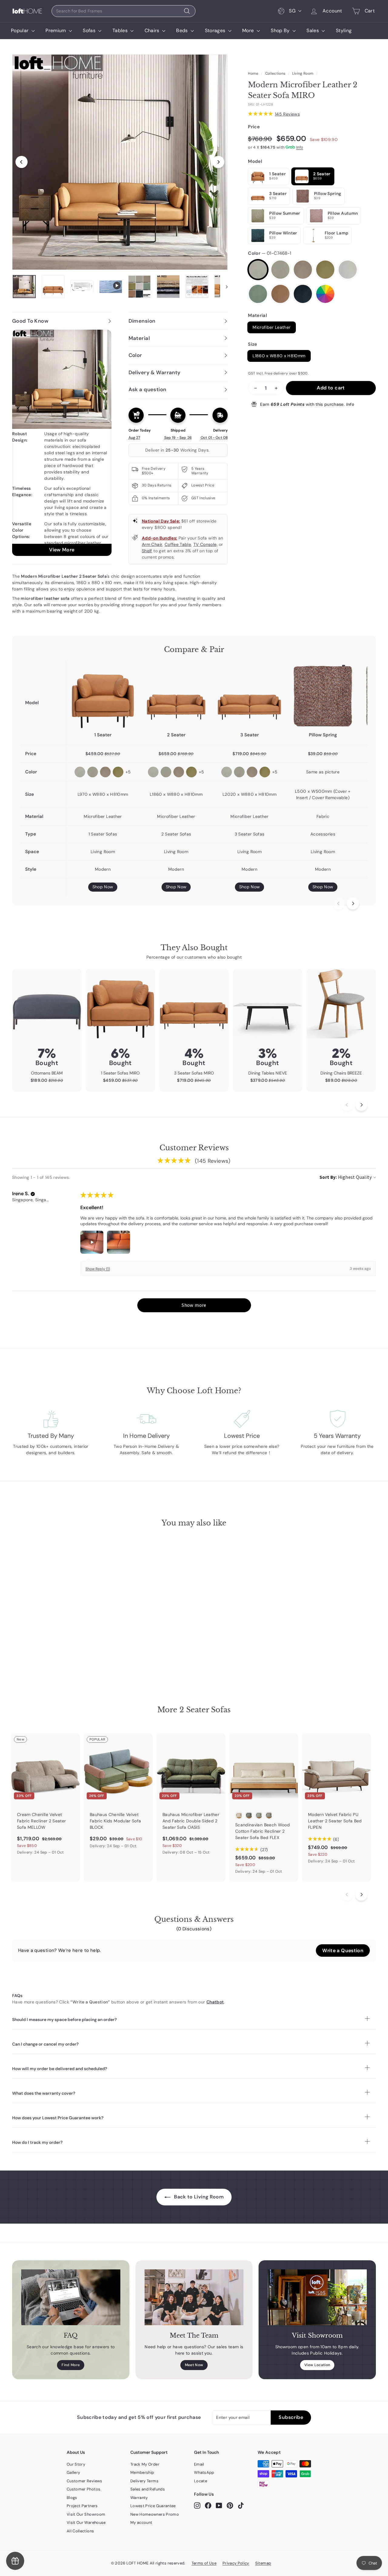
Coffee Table (178, 544)
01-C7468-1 (258, 270)
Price (254, 127)
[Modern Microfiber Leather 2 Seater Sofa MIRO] (176, 696)
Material (258, 315)
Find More (71, 2365)
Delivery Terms (144, 2481)
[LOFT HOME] (27, 11)
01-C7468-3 (303, 270)
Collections (275, 73)
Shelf (147, 551)
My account (141, 2522)
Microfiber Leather (271, 327)
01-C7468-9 (303, 294)
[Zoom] (120, 162)
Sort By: (328, 1177)
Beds (183, 30)
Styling (344, 30)
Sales (313, 30)
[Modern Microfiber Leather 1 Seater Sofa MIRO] (103, 696)
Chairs (153, 30)
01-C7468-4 (325, 270)
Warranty (139, 2498)
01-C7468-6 (258, 294)
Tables (121, 30)
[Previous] (22, 162)
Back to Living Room (198, 2197)
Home (253, 73)
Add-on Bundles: (159, 538)
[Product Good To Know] (62, 443)
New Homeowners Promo (155, 2514)
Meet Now (194, 2365)
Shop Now (103, 887)
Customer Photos (84, 2489)
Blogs (72, 2498)
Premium (56, 30)
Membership (142, 2472)
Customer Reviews (85, 2481)
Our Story (76, 2464)
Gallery (73, 2472)
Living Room (303, 73)
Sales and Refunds (148, 2489)
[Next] (218, 162)
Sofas (90, 30)
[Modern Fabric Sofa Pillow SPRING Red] (323, 696)
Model (255, 161)
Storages (216, 30)
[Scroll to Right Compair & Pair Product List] (353, 903)
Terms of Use (204, 2563)
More (249, 30)
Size (253, 344)
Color (270, 253)
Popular (20, 30)
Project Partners (82, 2506)
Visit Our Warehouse (86, 2522)
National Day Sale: (161, 521)
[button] (33, 1194)
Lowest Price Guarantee (153, 2506)
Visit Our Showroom (86, 2514)
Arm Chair (152, 544)
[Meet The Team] (194, 2297)
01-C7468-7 (280, 294)
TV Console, (206, 544)
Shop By (281, 30)
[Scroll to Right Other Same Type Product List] (361, 1895)
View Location (317, 2365)
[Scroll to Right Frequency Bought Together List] (361, 1105)
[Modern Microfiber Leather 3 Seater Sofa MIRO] (249, 696)
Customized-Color (325, 294)
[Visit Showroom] (317, 2297)
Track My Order (145, 2464)
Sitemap (263, 2563)
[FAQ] (71, 2297)
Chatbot (215, 2002)
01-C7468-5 (348, 270)
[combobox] (124, 11)
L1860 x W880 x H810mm (279, 356)
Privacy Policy (236, 2563)
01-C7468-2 (280, 270)
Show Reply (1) (98, 1269)
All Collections (80, 2531)
